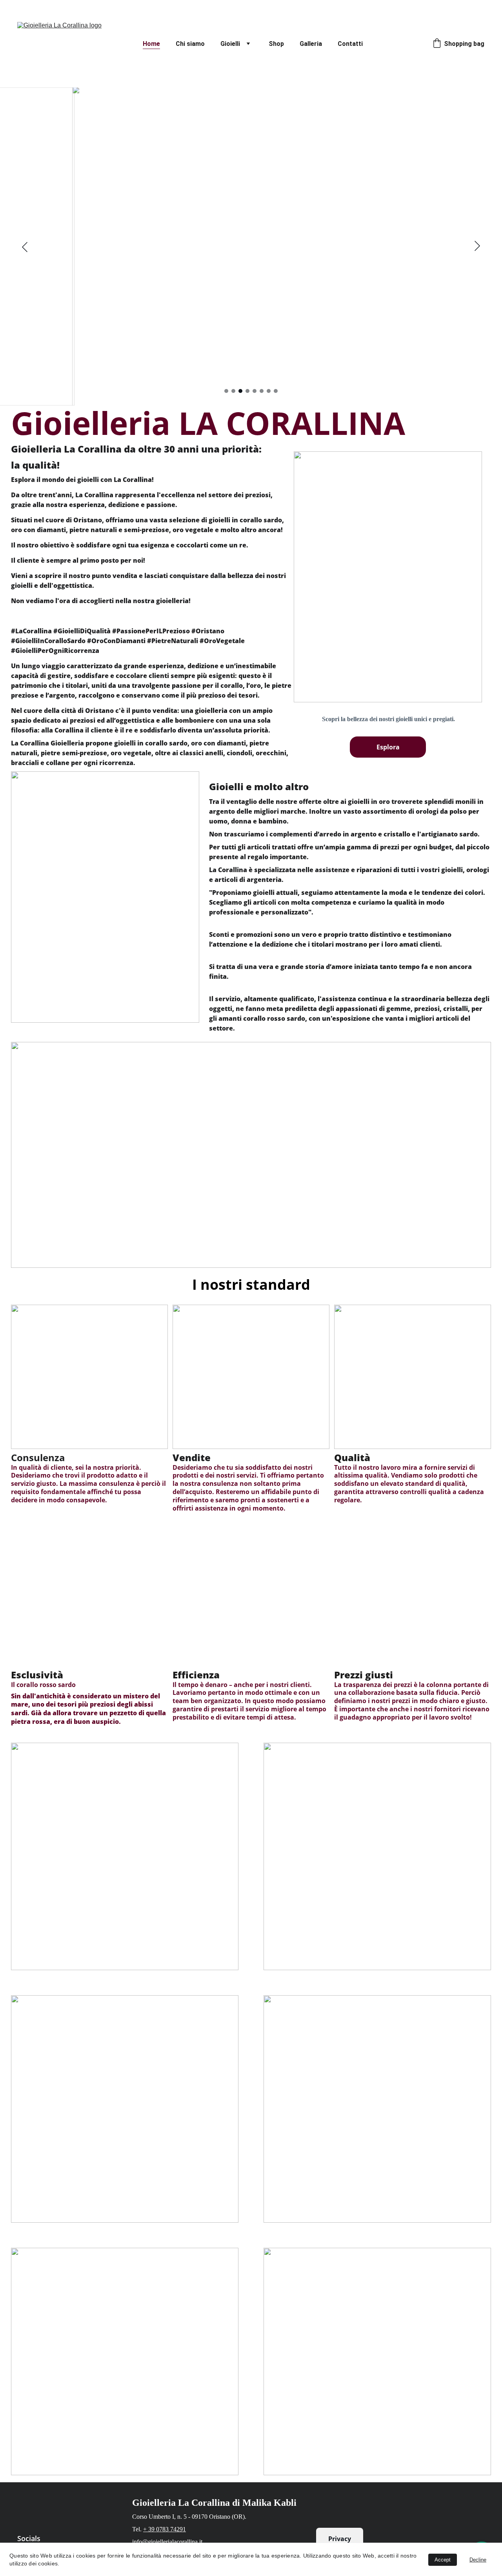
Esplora (388, 747)
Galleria (311, 44)
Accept (443, 2560)
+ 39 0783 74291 (165, 2529)
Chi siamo (190, 44)
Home (151, 44)
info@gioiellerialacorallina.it (167, 2542)
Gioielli (230, 44)
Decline (478, 2560)
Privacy (340, 2539)
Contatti (350, 44)
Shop (276, 44)
